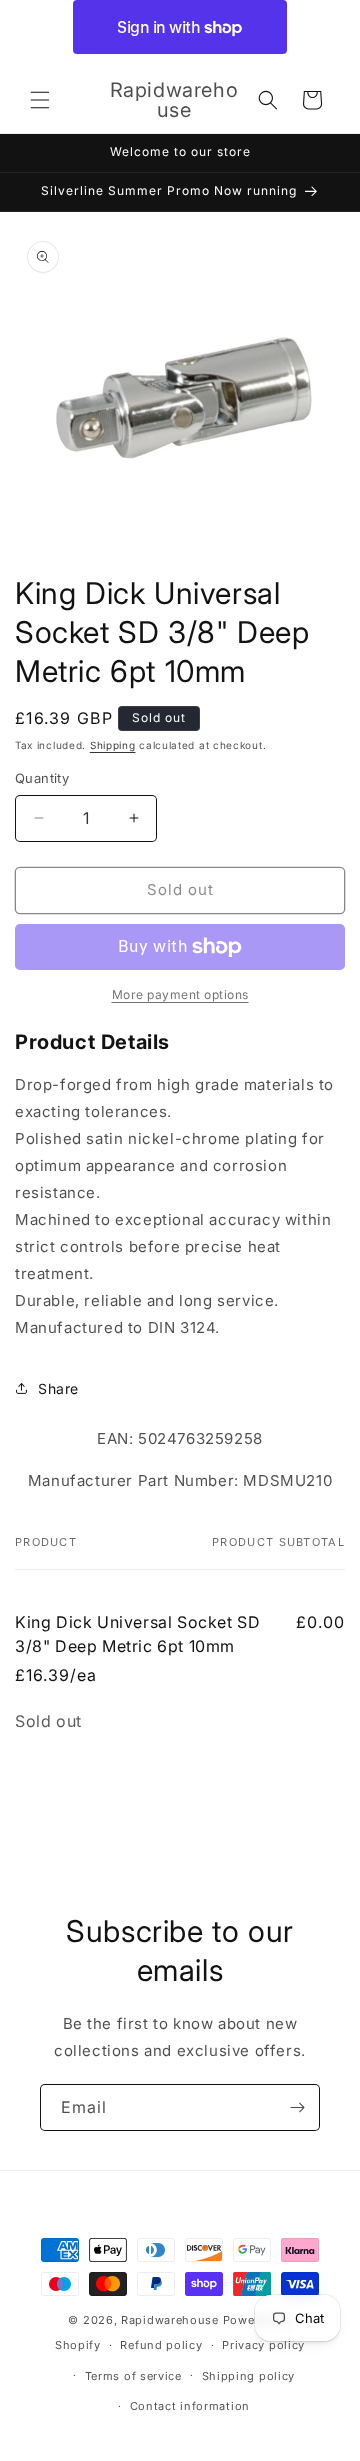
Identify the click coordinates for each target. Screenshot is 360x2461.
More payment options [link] (180, 994)
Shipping (113, 745)
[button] (40, 100)
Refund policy (161, 2345)
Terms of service (133, 2376)
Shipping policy (249, 2376)
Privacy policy (263, 2345)
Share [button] (58, 1388)
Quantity (42, 778)
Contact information (190, 2406)
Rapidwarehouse (170, 2320)
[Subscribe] (297, 2107)
